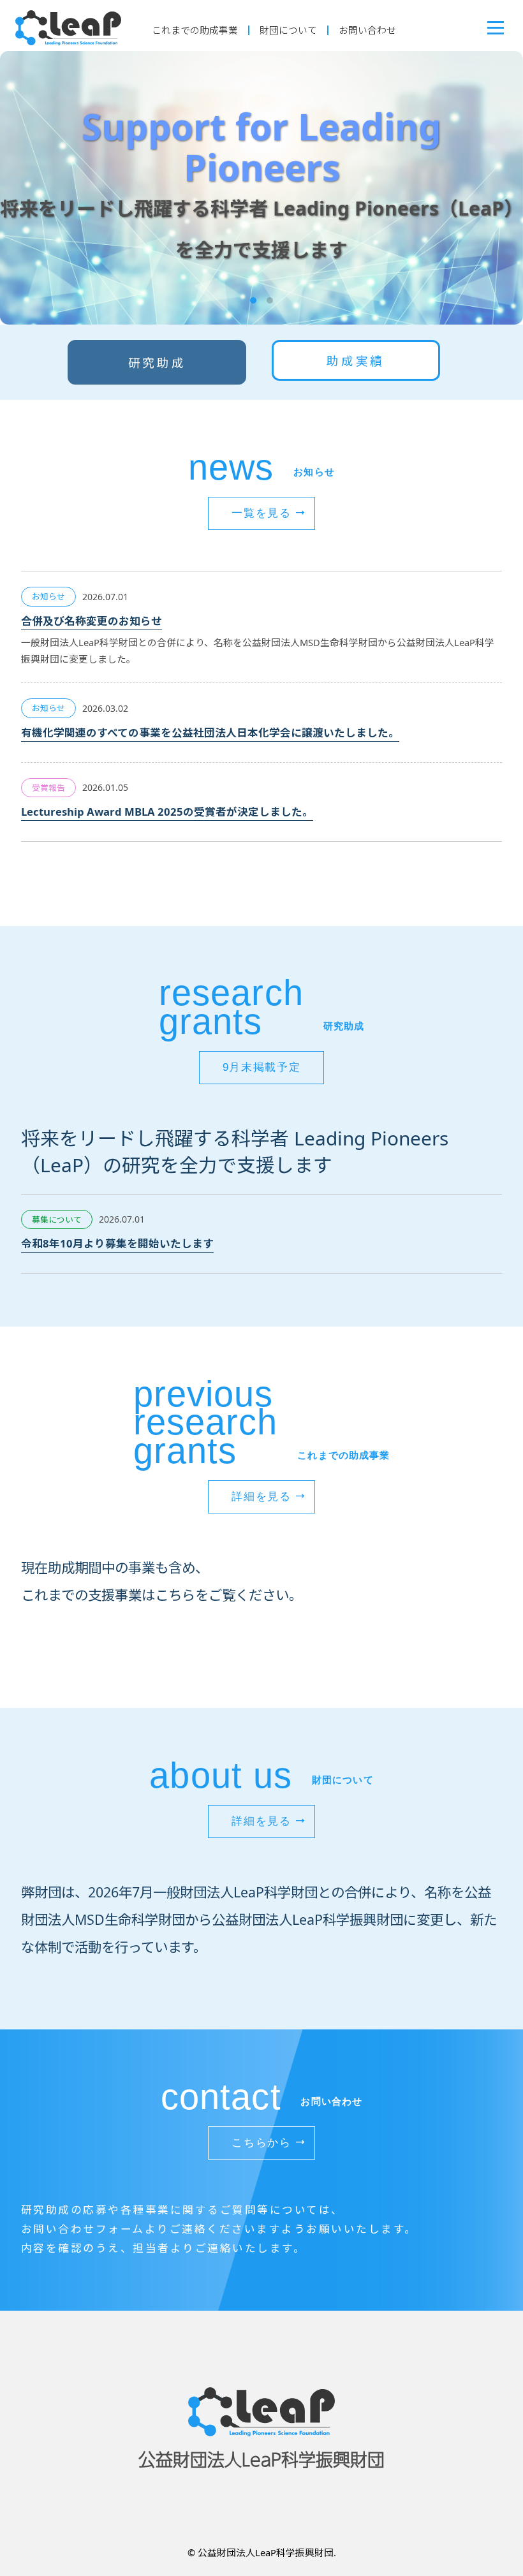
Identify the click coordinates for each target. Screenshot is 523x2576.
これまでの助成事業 (195, 30)
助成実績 (356, 361)
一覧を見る (261, 513)
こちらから (261, 2143)
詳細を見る (261, 1497)
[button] (253, 300)
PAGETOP (477, 2507)
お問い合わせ (367, 30)
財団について (288, 30)
